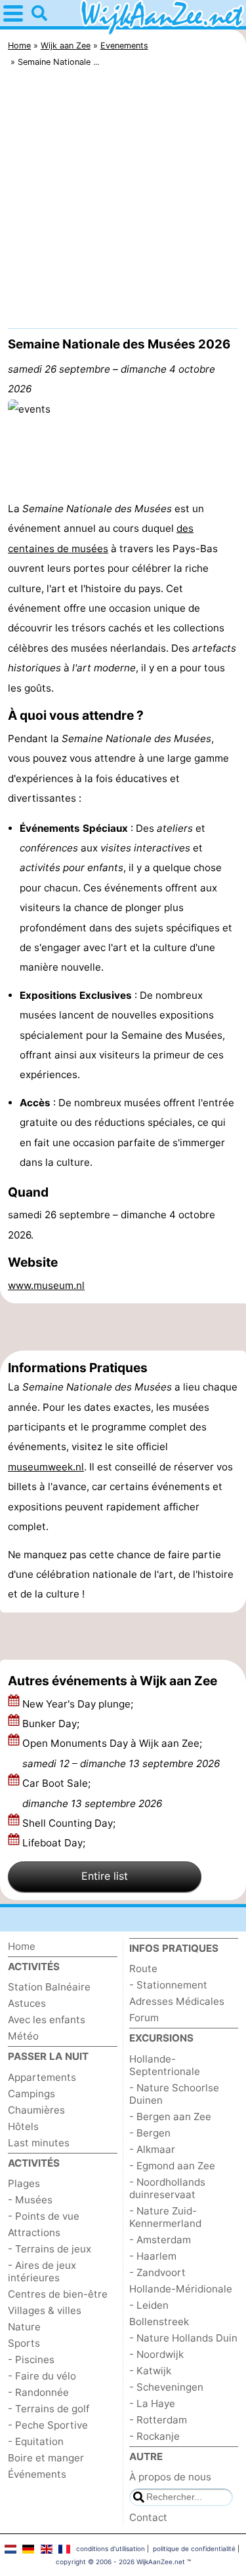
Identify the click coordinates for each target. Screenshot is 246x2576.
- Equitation (36, 2441)
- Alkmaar (152, 2149)
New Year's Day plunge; (79, 1704)
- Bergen (150, 2133)
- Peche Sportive (48, 2425)
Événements (37, 2474)
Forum (144, 2018)
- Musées (30, 2200)
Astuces (27, 2003)
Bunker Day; (52, 1724)
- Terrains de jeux (50, 2249)
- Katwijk (150, 2371)
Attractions (34, 2232)
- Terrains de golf (49, 2409)
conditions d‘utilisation (111, 2548)
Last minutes (39, 2143)
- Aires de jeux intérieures (42, 2271)
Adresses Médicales (177, 2001)
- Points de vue (44, 2216)
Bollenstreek (159, 2322)
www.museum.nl (46, 1285)
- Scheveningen (166, 2387)
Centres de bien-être (58, 2294)
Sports (24, 2343)
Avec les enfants (47, 2020)
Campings (31, 2094)
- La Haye (152, 2403)
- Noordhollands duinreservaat (167, 2188)
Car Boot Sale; (92, 1793)
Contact (148, 2517)
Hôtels (23, 2126)
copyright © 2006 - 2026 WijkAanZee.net (120, 2562)
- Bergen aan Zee (170, 2117)
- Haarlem (153, 2256)
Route (143, 1969)
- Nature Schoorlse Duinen (174, 2094)
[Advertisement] (123, 201)
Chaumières (36, 2110)
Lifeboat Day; (55, 1843)
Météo (23, 2036)
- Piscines (31, 2360)
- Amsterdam (160, 2240)
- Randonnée (38, 2392)
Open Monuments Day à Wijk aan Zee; (121, 1753)
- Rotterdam (158, 2420)
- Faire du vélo (42, 2376)
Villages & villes (45, 2310)
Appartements (42, 2077)
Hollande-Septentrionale (165, 2065)
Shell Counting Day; (70, 1823)
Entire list (105, 1876)
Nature (24, 2327)
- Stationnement (168, 1985)
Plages (24, 2183)
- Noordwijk (156, 2354)
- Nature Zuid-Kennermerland (165, 2217)
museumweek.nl (46, 1467)
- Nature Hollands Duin (183, 2338)
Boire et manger (46, 2458)
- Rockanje (154, 2436)
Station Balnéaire (49, 1987)
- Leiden (149, 2305)
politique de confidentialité (194, 2548)
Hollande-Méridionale (181, 2289)
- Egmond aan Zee (172, 2166)
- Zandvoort (157, 2272)
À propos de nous (170, 2477)
